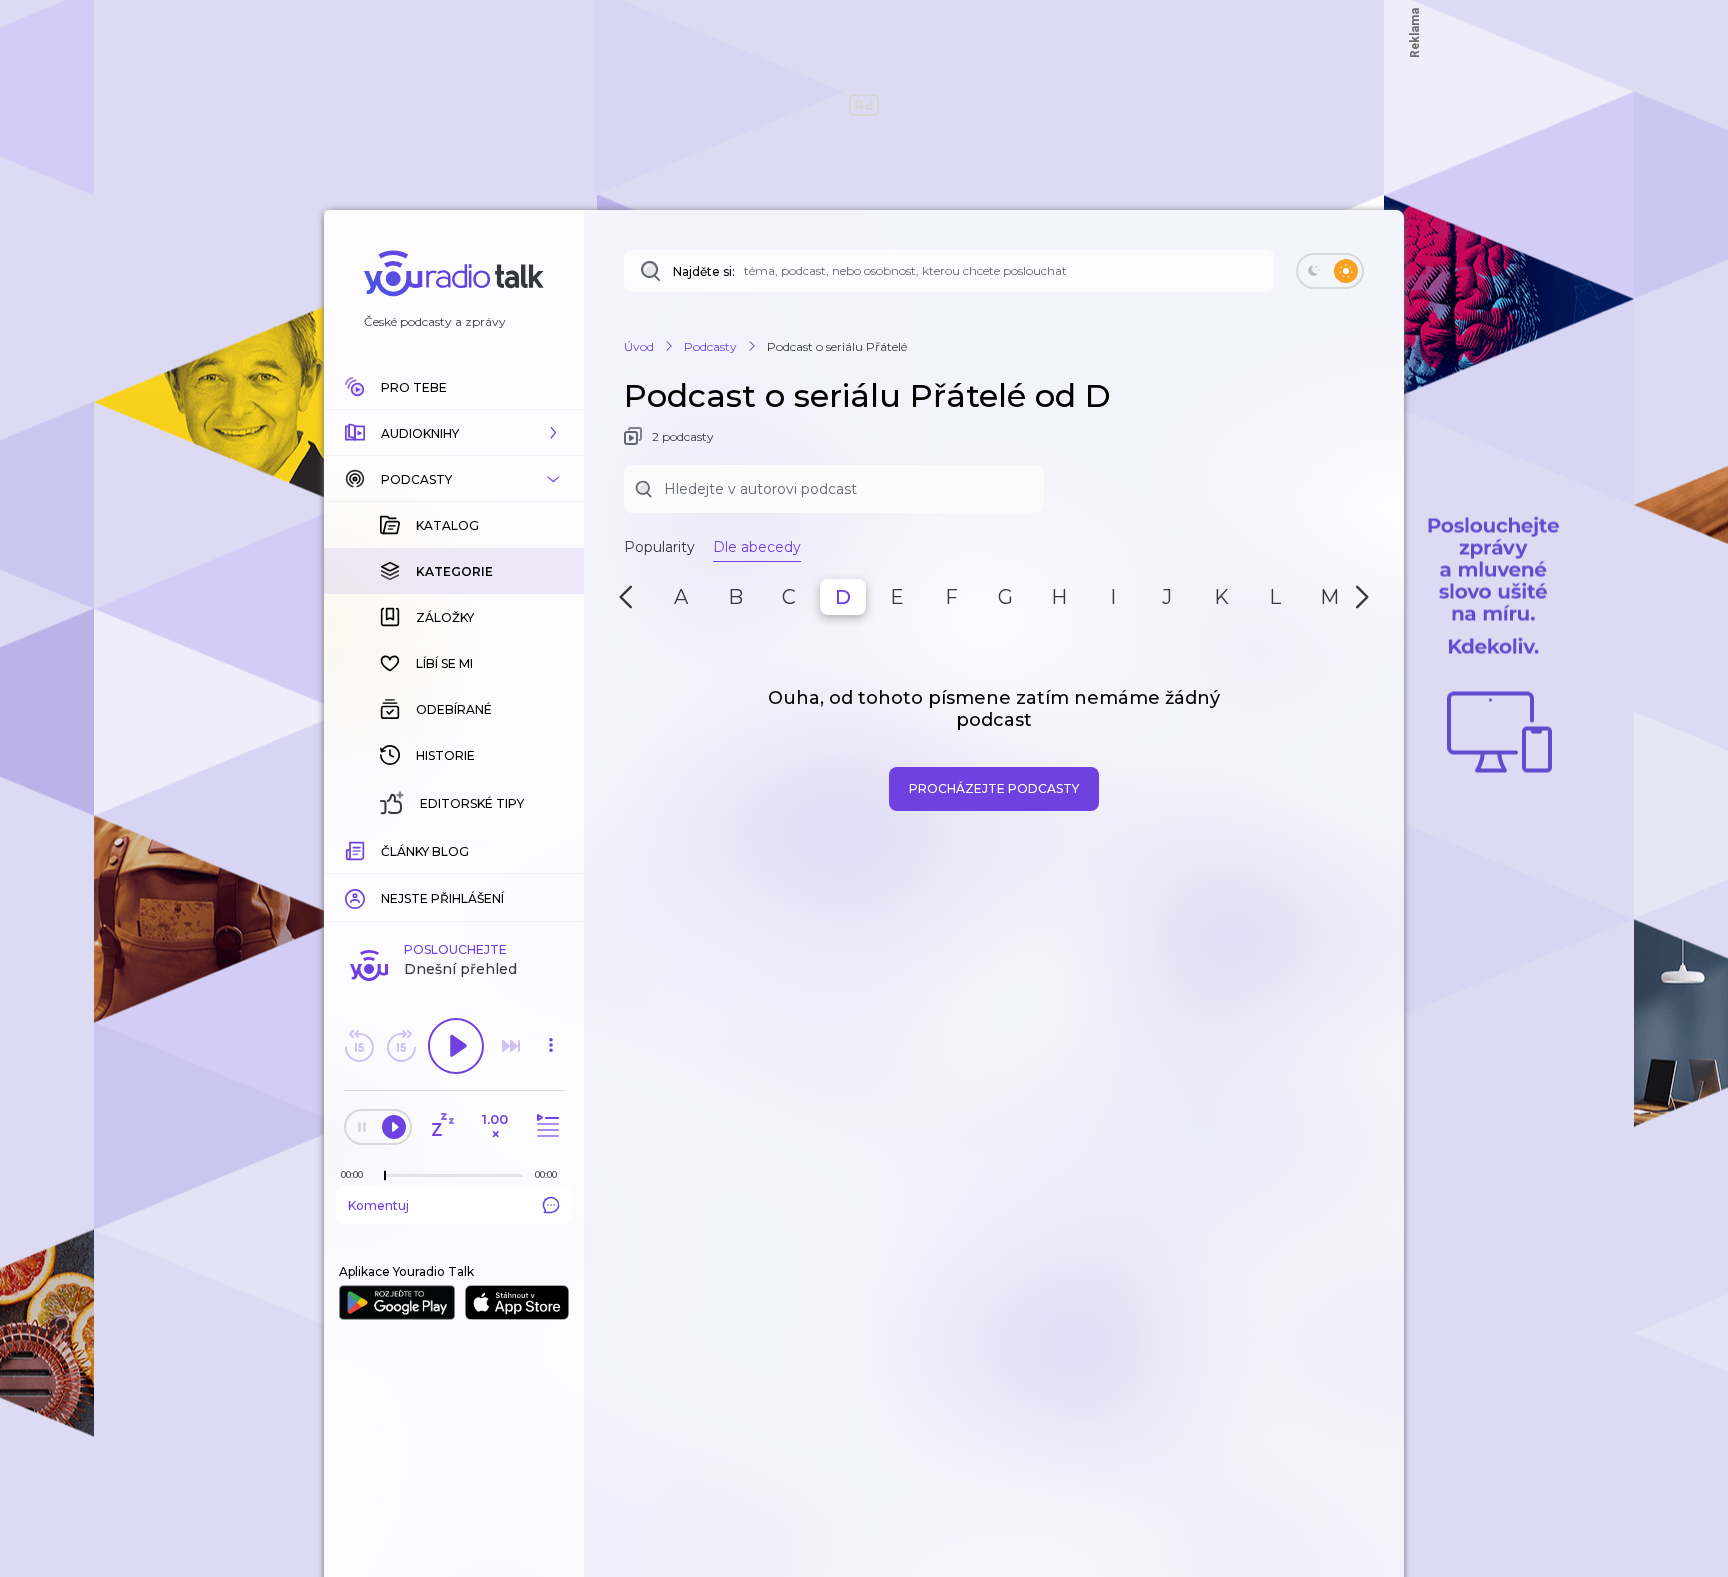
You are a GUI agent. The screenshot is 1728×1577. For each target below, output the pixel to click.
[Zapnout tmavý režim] (1330, 271)
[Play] (456, 1046)
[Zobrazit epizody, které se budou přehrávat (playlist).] (545, 1126)
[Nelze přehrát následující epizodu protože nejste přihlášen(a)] (511, 1046)
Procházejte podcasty (994, 788)
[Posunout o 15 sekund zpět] (359, 1046)
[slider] (385, 1176)
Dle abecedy (757, 547)
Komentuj (378, 1205)
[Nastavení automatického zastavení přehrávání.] (442, 1126)
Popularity (659, 547)
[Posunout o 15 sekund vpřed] (401, 1046)
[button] (454, 433)
